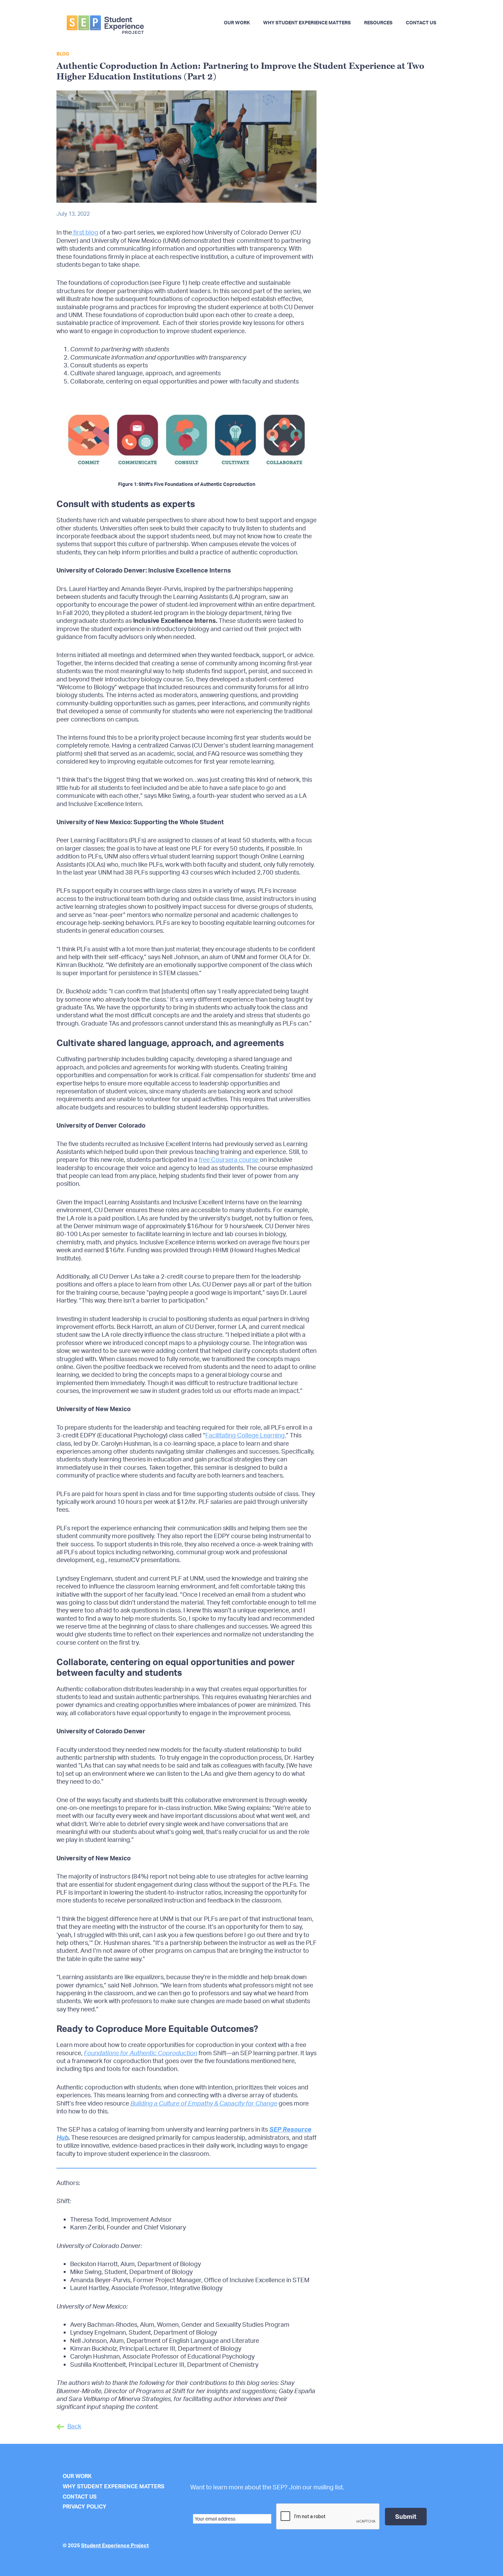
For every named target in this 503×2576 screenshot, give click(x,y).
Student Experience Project (115, 2545)
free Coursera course (229, 1159)
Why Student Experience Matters (113, 2486)
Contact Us (80, 2497)
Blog (63, 54)
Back (74, 2426)
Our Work (77, 2476)
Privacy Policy (85, 2506)
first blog (85, 232)
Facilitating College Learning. (246, 1435)
